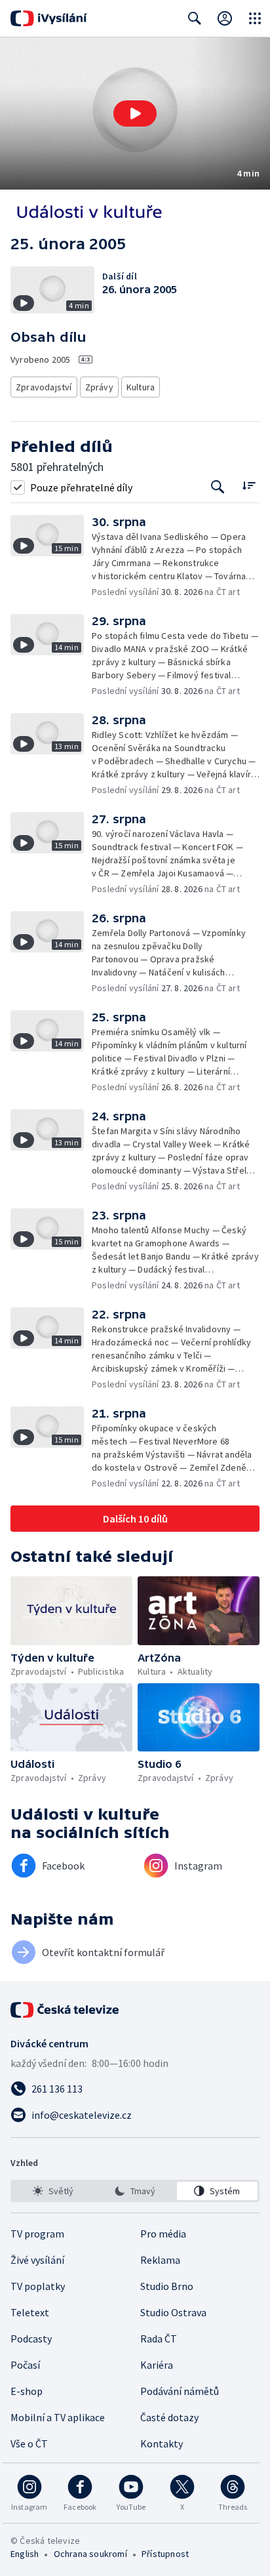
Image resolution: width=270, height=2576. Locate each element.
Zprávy (99, 387)
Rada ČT (159, 2339)
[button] (135, 113)
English (25, 2554)
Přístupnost (165, 2554)
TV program (37, 2234)
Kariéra (157, 2365)
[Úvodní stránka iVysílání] (49, 18)
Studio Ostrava (173, 2312)
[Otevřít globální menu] (255, 18)
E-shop (27, 2391)
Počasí (25, 2365)
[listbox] (135, 2191)
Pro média (163, 2234)
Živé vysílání (37, 2260)
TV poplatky (38, 2286)
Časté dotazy (169, 2417)
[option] (53, 2191)
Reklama (160, 2260)
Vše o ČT (29, 2443)
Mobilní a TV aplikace (58, 2417)
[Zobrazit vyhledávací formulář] (195, 18)
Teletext (30, 2312)
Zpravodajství (44, 387)
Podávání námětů (180, 2391)
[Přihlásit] (225, 18)
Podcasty (31, 2339)
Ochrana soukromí (90, 2554)
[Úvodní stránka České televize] (66, 2010)
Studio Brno (167, 2286)
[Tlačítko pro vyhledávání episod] (218, 487)
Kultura (141, 387)
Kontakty (162, 2443)
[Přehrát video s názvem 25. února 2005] (135, 113)
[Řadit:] (249, 486)
